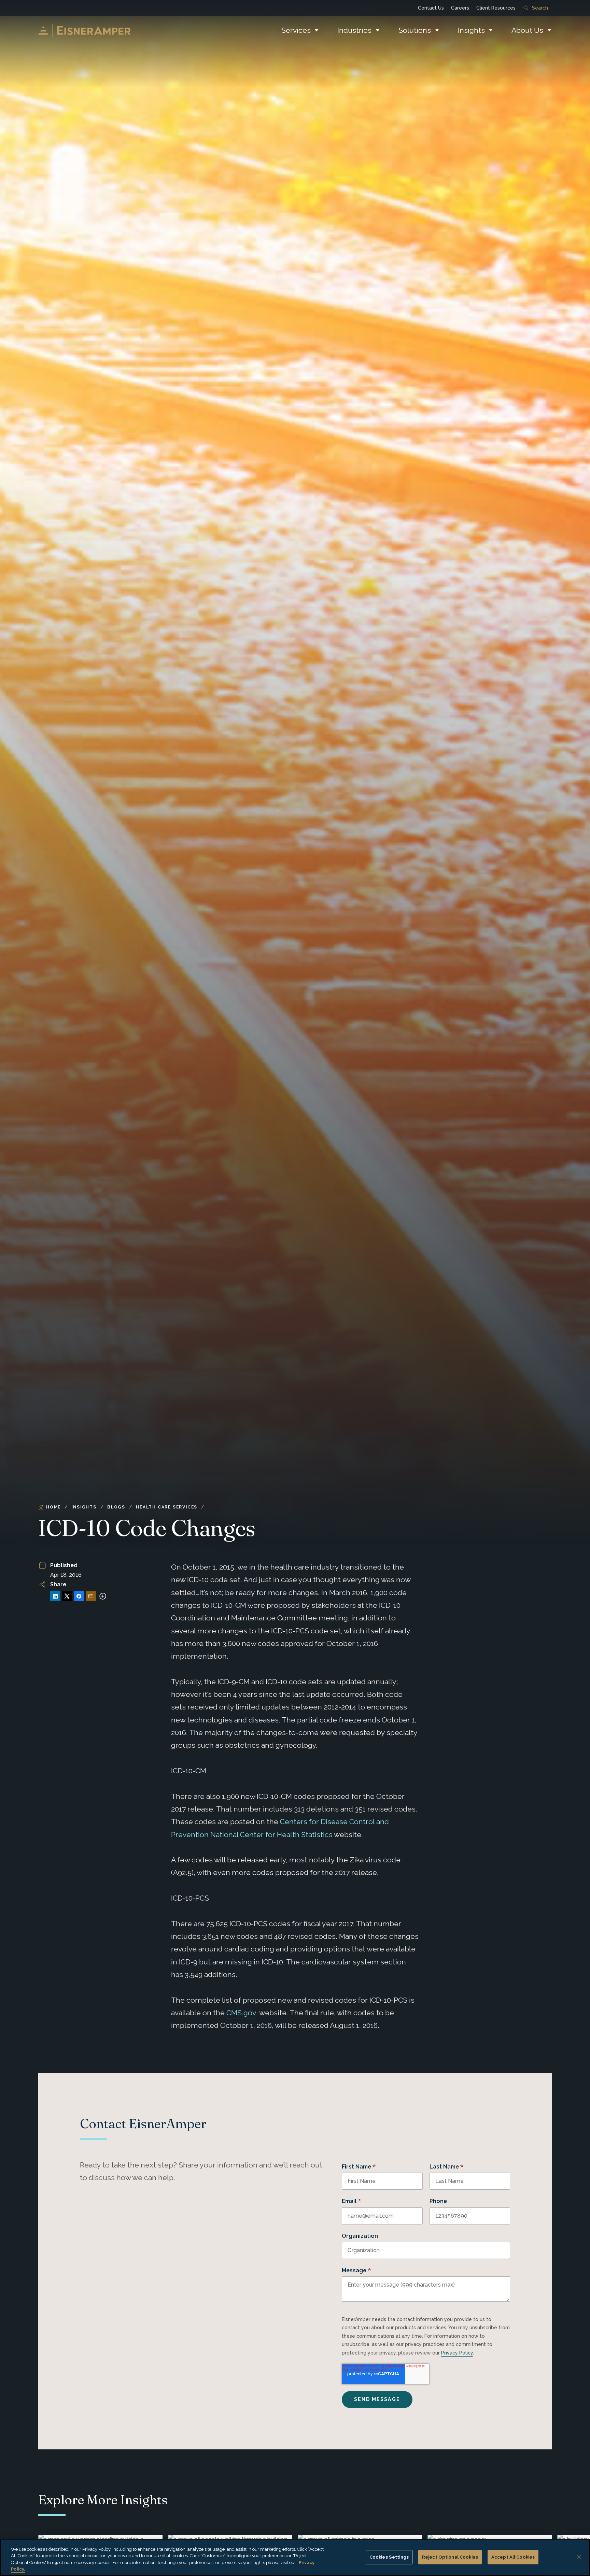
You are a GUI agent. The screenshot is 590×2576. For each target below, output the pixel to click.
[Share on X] (67, 1596)
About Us (527, 30)
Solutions (415, 30)
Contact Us (431, 8)
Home (53, 1507)
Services (296, 30)
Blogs (116, 1507)
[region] (295, 2558)
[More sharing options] (103, 1596)
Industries (354, 30)
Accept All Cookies (513, 2557)
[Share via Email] (91, 1596)
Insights (471, 30)
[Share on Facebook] (79, 1596)
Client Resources (496, 8)
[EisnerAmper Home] (84, 30)
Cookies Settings (389, 2557)
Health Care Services (167, 1507)
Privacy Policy (457, 2353)
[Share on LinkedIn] (55, 1596)
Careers (460, 8)
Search (540, 8)
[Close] (579, 2557)
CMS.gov (241, 2013)
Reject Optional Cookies (450, 2557)
